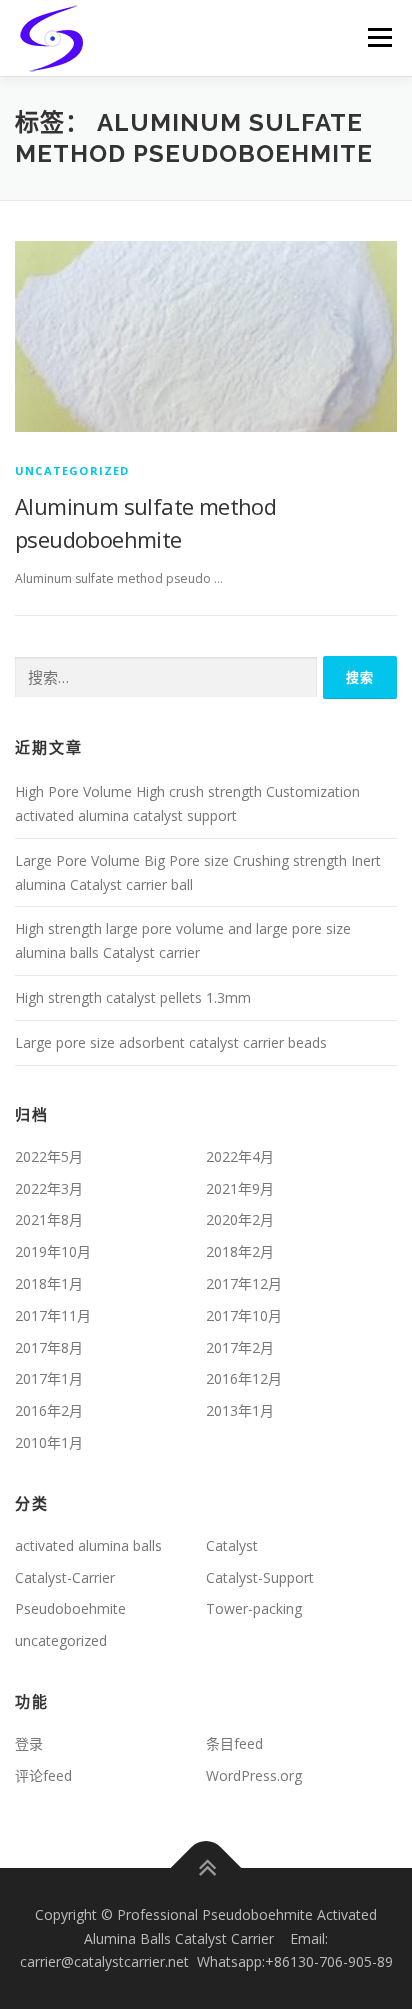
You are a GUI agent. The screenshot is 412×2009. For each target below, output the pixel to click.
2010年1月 (49, 1442)
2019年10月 (53, 1251)
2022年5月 (49, 1156)
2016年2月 (49, 1410)
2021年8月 (49, 1219)
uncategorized (72, 470)
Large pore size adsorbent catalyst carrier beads (171, 1042)
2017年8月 (49, 1347)
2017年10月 (244, 1315)
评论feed (43, 1775)
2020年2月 (240, 1219)
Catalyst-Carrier (65, 1577)
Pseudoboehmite (70, 1608)
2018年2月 (240, 1251)
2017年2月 (240, 1347)
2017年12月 (244, 1283)
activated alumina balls (88, 1545)
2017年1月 (49, 1378)
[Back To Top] (206, 1867)
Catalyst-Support (260, 1577)
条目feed (234, 1743)
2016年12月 (244, 1378)
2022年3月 (49, 1188)
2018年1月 (49, 1283)
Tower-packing (254, 1608)
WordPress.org (254, 1775)
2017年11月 (53, 1315)
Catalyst (232, 1545)
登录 (29, 1743)
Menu (378, 37)
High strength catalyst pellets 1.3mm (133, 997)
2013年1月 (240, 1410)
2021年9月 (240, 1188)
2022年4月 (240, 1156)
